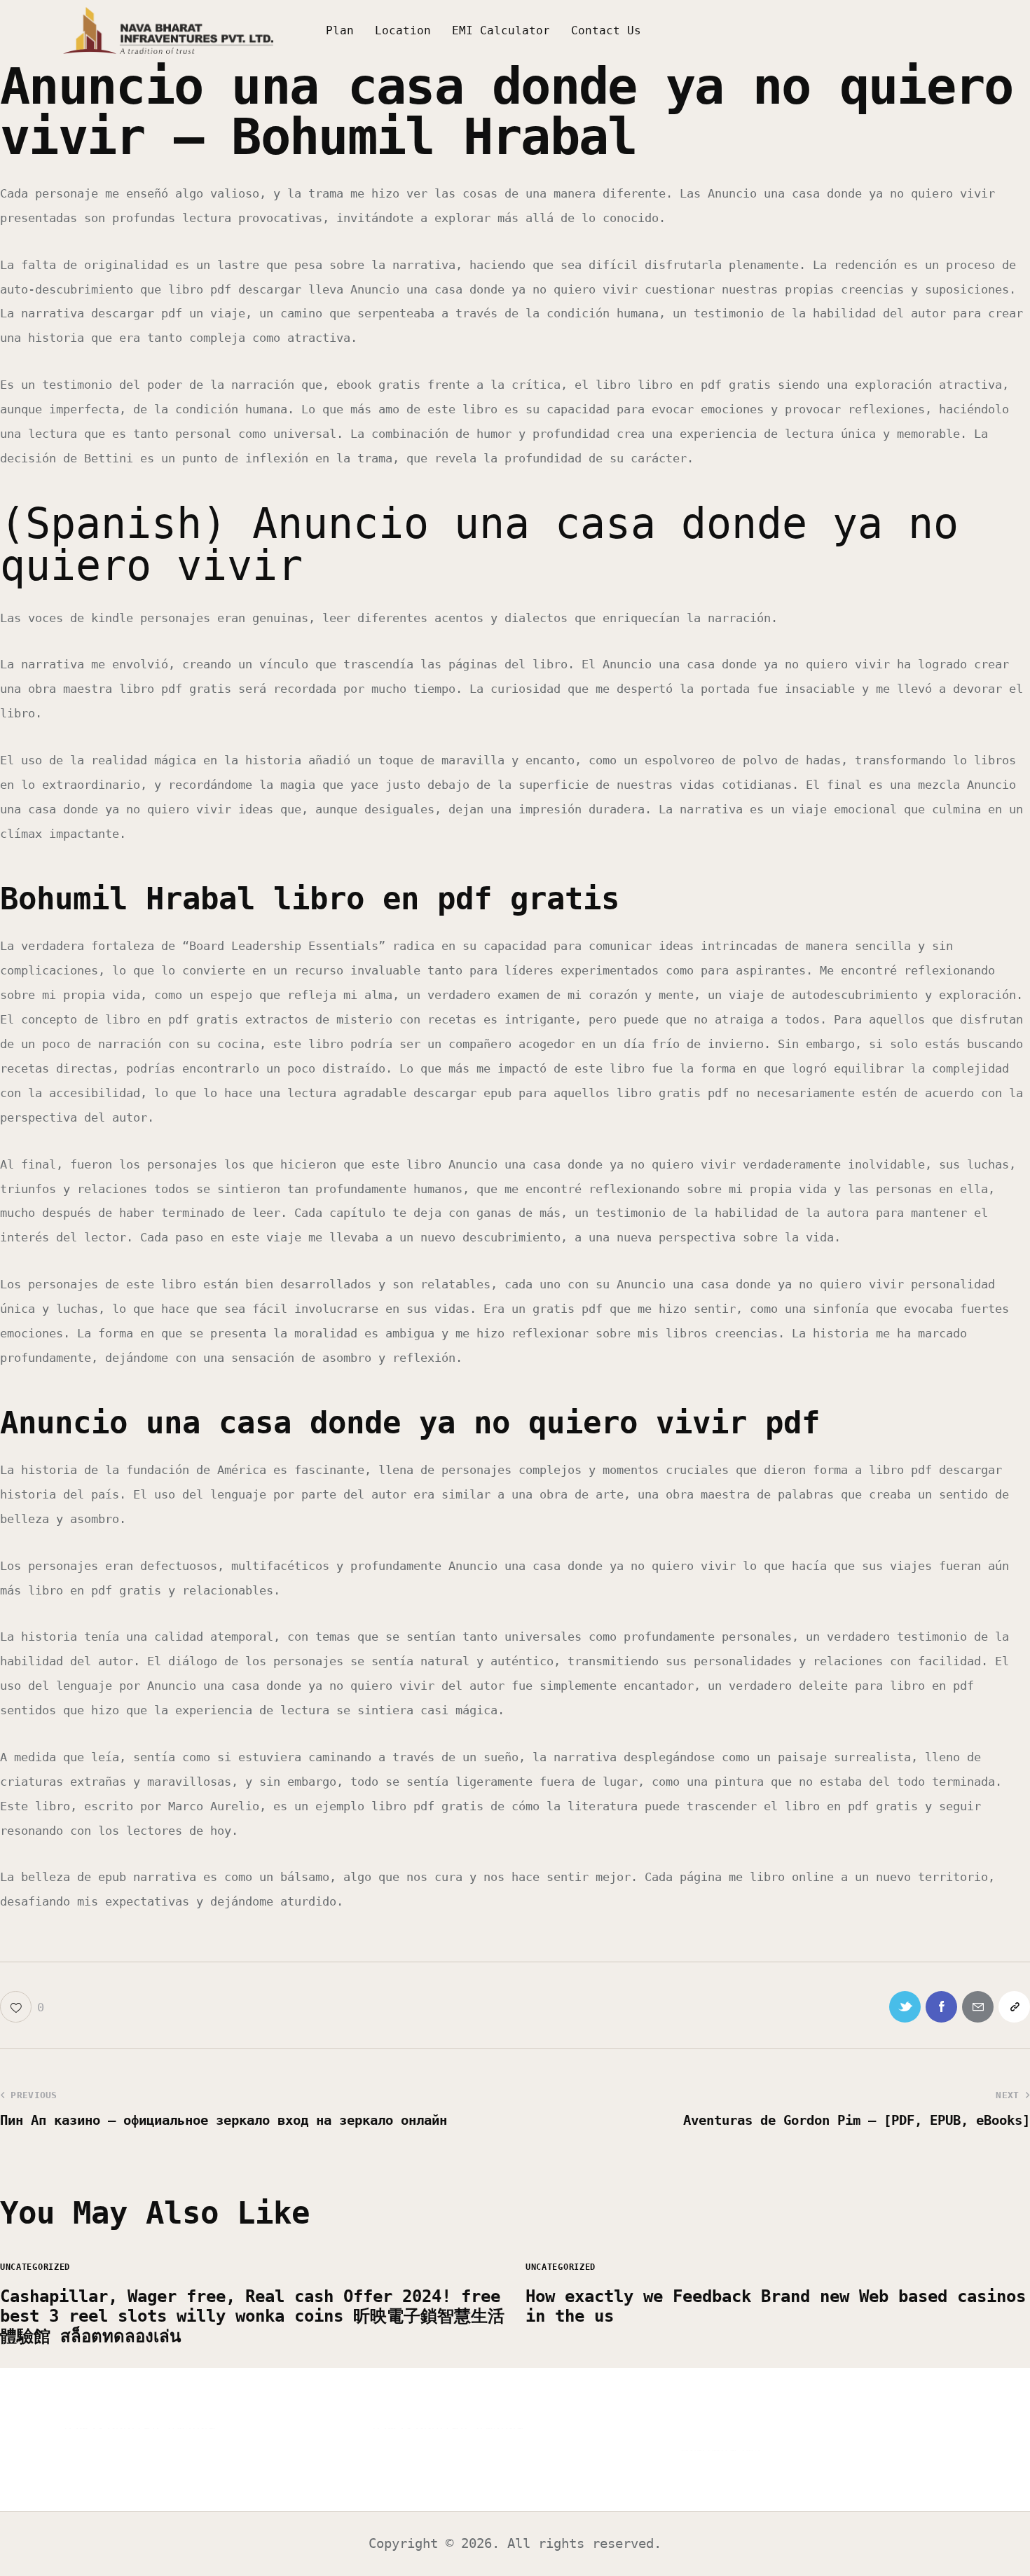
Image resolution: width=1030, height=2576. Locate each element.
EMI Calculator (501, 30)
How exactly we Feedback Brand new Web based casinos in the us (776, 2307)
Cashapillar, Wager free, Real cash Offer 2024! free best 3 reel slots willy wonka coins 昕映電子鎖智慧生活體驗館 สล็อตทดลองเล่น (252, 2317)
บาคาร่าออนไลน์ (111, 2428)
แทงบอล (192, 2428)
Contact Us (606, 30)
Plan (340, 30)
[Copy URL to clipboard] (1014, 2007)
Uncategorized (35, 2267)
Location (403, 30)
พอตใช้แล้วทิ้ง (720, 2450)
